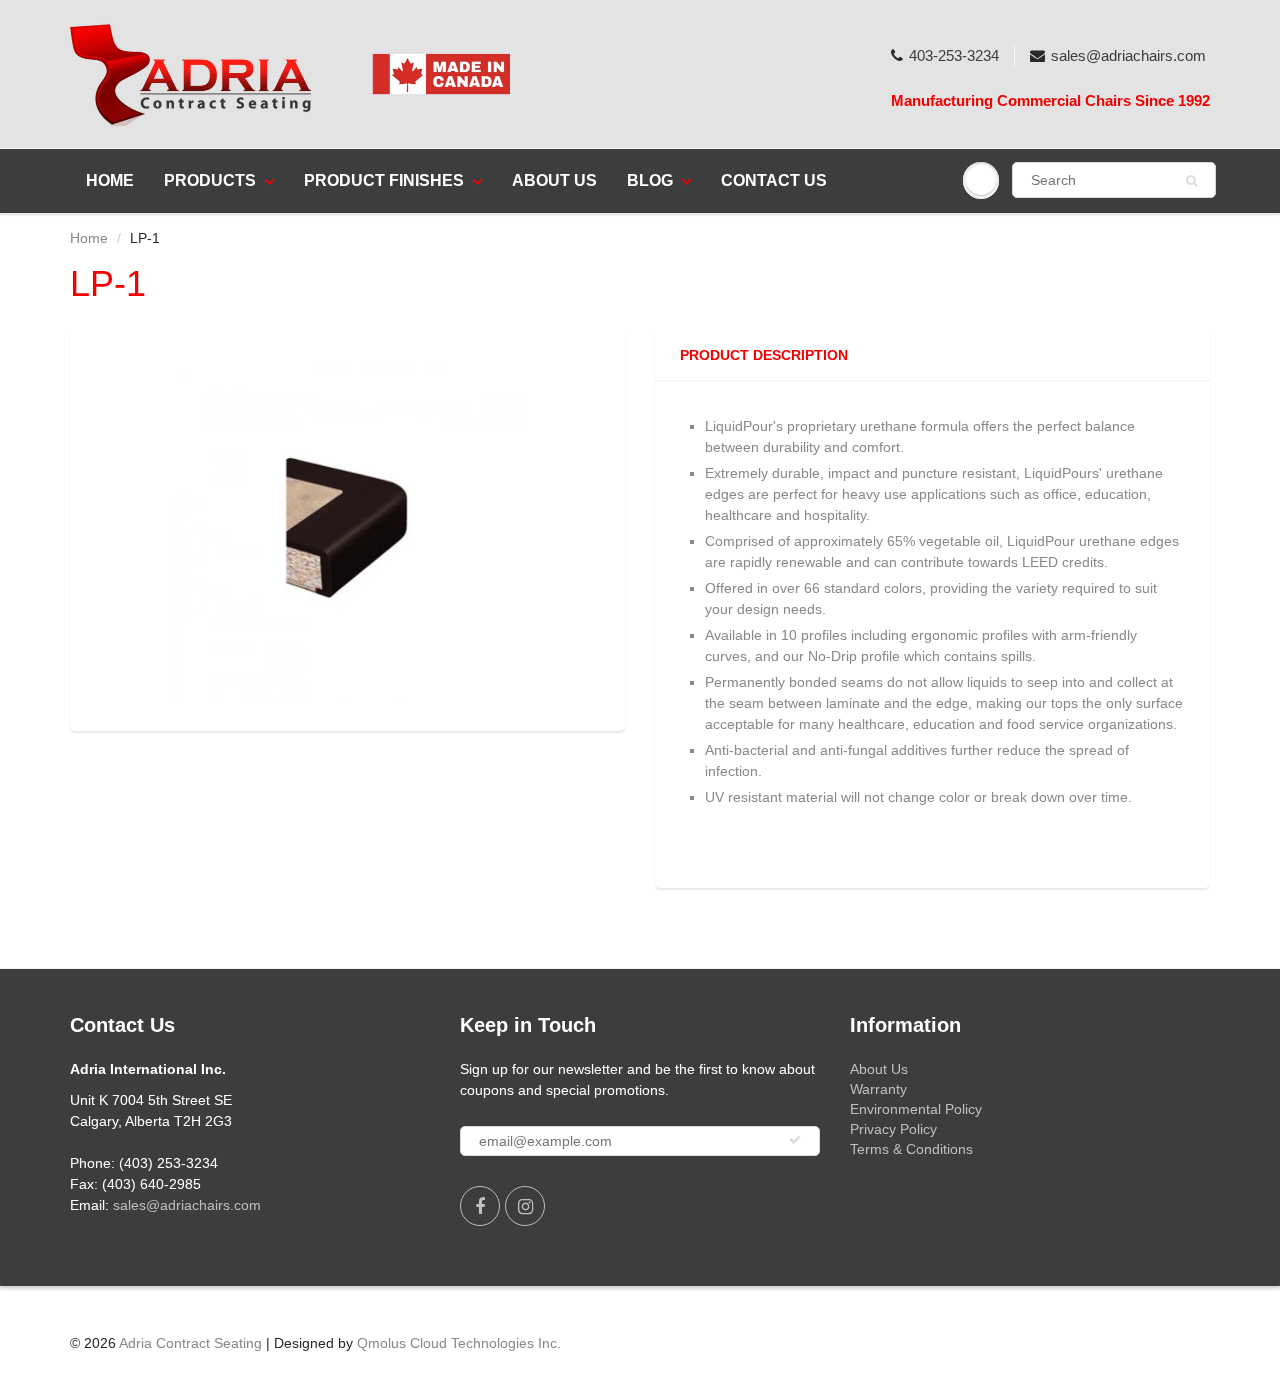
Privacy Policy (893, 1129)
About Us (554, 180)
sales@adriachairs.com (1128, 55)
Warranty (878, 1089)
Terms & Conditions (911, 1149)
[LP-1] (347, 528)
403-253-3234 (954, 55)
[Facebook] (480, 1206)
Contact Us (774, 180)
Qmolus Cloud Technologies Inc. (459, 1343)
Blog (650, 180)
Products (210, 180)
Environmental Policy (916, 1109)
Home (110, 180)
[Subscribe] (795, 1140)
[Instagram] (525, 1206)
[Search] (1191, 181)
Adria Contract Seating (190, 1343)
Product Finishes (384, 180)
